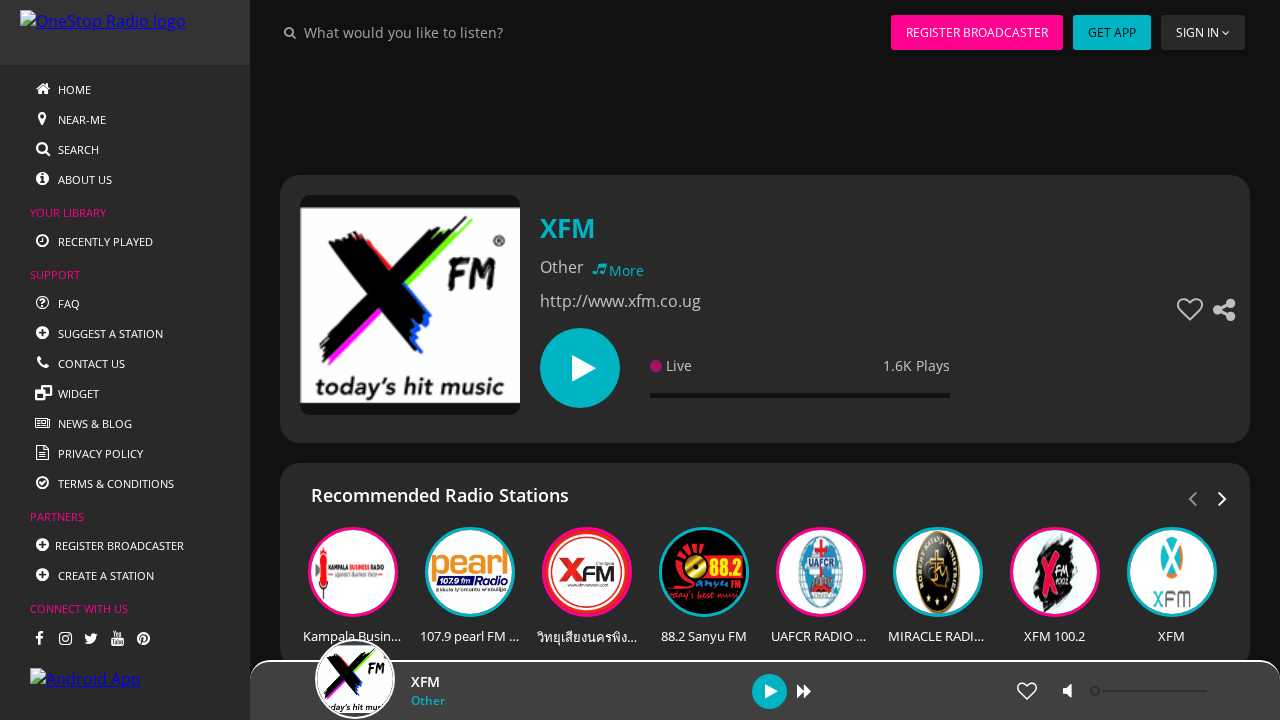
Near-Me (80, 119)
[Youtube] (117, 638)
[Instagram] (65, 638)
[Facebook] (39, 638)
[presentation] (1223, 497)
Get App (1112, 32)
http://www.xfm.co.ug (620, 301)
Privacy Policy (99, 453)
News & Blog (93, 423)
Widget (77, 393)
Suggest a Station (109, 333)
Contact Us (90, 363)
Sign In (1197, 32)
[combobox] (464, 32)
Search (77, 149)
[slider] (1151, 691)
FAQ (67, 303)
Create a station (104, 575)
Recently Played (104, 241)
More (626, 270)
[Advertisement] (765, 110)
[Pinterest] (143, 638)
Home (73, 89)
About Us (83, 179)
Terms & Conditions (114, 483)
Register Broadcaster (977, 32)
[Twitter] (91, 638)
